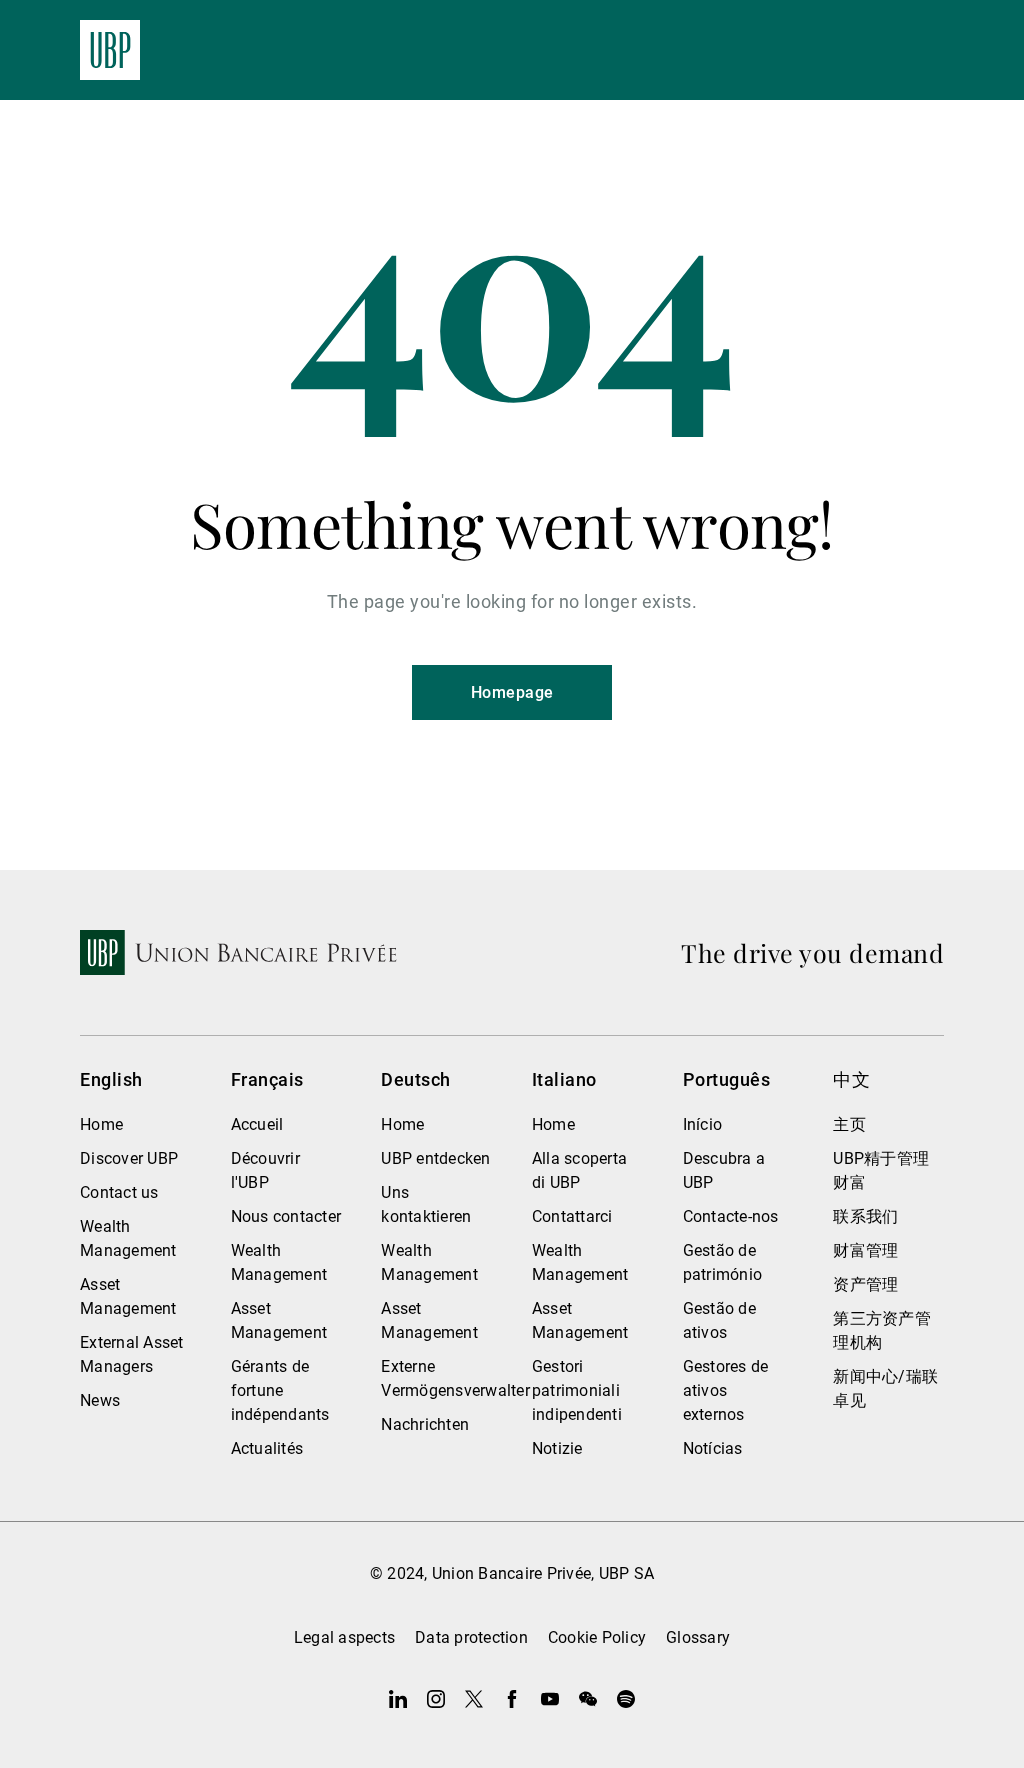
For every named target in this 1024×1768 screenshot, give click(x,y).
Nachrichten (425, 1424)
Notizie (557, 1448)
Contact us (119, 1192)
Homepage (512, 692)
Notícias (713, 1448)
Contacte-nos (731, 1216)
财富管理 (865, 1250)
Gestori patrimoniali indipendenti (577, 1390)
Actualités (267, 1448)
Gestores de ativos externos (726, 1390)
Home (101, 1124)
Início (703, 1124)
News (100, 1400)
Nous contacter (286, 1216)
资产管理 (865, 1284)
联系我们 (865, 1216)
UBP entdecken (435, 1158)
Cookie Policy (597, 1637)
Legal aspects (344, 1637)
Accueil (257, 1124)
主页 (849, 1124)
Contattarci (572, 1216)
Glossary (698, 1637)
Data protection (471, 1637)
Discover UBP (129, 1158)
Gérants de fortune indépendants (280, 1390)
